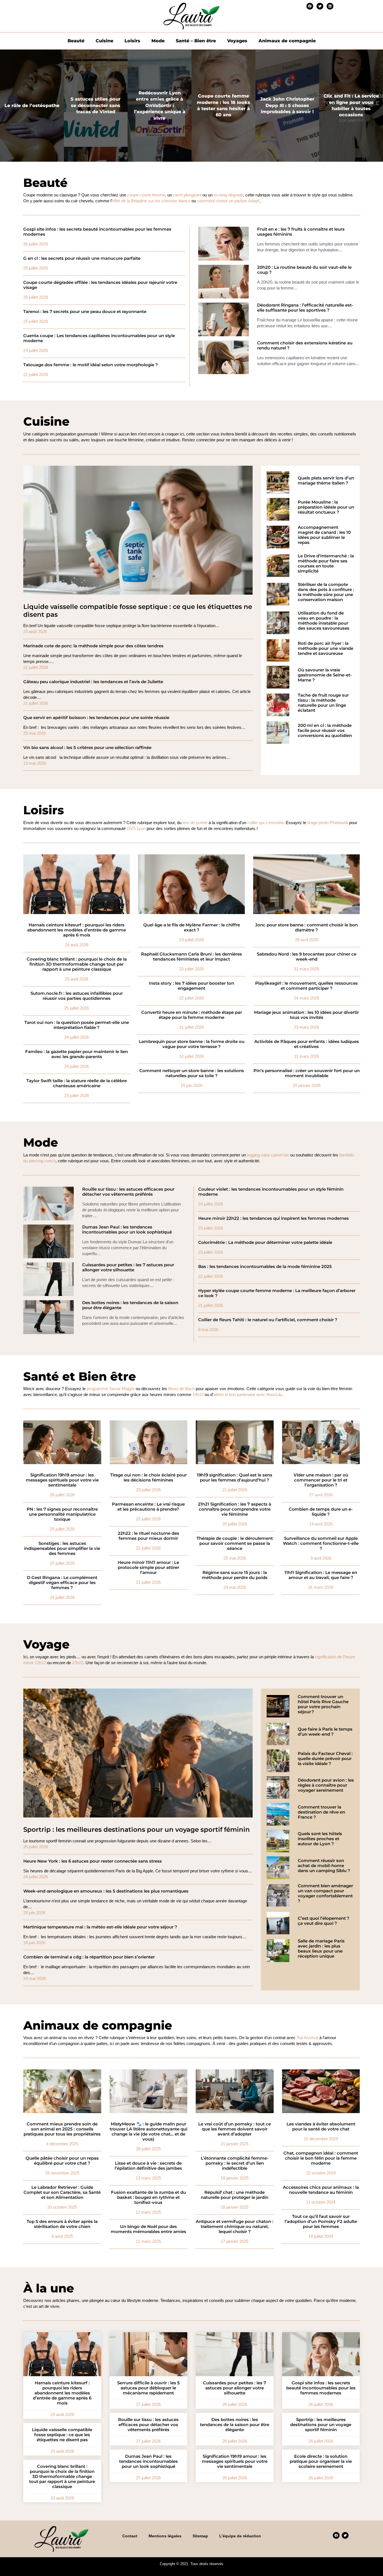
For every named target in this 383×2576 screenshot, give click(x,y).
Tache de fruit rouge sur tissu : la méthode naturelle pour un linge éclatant (323, 703)
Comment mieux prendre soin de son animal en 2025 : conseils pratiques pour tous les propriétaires (62, 2129)
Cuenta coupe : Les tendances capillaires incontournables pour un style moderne (99, 338)
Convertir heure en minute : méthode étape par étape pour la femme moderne (192, 1015)
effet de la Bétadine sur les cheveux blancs (151, 201)
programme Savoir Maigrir (111, 1389)
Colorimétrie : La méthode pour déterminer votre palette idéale (265, 1242)
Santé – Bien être (196, 41)
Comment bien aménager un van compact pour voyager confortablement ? (325, 1893)
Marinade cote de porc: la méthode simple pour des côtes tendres (93, 646)
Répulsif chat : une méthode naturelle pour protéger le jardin (235, 2195)
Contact (130, 2536)
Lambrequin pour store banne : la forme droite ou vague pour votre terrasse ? (192, 1044)
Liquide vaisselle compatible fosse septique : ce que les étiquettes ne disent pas (138, 611)
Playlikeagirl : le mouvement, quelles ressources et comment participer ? (306, 986)
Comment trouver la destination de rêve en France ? (321, 1812)
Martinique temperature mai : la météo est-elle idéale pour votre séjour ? (100, 1927)
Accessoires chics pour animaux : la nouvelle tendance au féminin (321, 2190)
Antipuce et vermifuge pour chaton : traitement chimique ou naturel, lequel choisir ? (235, 2227)
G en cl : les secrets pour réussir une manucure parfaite (82, 258)
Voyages (237, 41)
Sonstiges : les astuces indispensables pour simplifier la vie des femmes (62, 1548)
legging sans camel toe (268, 1155)
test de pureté (195, 823)
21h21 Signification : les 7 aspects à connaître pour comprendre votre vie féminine (235, 1509)
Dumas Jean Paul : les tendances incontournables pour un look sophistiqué (127, 1230)
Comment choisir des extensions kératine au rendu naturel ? (305, 346)
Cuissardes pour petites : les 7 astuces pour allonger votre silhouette (128, 1267)
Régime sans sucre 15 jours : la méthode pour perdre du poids (235, 1575)
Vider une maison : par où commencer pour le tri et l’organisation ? (321, 1480)
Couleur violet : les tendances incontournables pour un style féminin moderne (271, 1192)
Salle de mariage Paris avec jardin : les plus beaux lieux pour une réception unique (321, 1949)
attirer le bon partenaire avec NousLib (247, 1394)
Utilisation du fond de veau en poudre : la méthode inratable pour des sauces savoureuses (324, 621)
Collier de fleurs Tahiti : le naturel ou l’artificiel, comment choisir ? (268, 1320)
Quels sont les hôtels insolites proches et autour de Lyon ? (320, 1839)
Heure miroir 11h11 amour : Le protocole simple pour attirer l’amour (148, 1568)
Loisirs (132, 41)
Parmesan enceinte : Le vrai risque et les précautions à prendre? (148, 1507)
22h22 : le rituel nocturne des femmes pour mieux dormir (148, 1536)
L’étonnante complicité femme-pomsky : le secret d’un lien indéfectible (235, 2163)
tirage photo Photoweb (328, 823)
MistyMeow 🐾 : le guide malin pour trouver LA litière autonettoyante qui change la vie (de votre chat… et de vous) (148, 2132)
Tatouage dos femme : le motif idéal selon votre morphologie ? (91, 365)
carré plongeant (187, 195)
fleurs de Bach (181, 1389)
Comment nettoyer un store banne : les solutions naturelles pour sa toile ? (192, 1073)
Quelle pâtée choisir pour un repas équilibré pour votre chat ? (62, 2161)
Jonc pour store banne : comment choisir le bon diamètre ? (306, 928)
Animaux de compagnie (287, 41)
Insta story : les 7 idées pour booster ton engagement (191, 986)
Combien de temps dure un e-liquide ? (321, 1512)
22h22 (78, 1663)
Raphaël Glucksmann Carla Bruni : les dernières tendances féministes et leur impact (191, 957)
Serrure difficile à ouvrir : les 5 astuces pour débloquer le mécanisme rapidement (148, 2388)
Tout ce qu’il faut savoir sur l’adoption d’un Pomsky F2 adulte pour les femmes (321, 2222)
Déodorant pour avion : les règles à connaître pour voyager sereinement (326, 1785)
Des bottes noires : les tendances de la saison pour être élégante (130, 1305)
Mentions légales (165, 2536)
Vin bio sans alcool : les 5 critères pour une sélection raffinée (87, 748)
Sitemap (200, 2536)
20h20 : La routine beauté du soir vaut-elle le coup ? (304, 270)
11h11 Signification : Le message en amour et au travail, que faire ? (321, 1575)
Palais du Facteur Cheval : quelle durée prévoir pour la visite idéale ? (325, 1759)
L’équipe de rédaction (240, 2536)
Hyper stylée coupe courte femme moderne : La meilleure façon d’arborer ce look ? (277, 1293)
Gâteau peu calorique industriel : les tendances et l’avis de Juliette (93, 682)
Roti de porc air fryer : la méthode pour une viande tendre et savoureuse (326, 648)
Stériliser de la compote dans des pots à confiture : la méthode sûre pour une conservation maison (326, 592)
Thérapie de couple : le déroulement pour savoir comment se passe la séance (235, 1543)
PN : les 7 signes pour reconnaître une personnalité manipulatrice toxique (62, 1514)
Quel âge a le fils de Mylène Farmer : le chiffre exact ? (192, 928)
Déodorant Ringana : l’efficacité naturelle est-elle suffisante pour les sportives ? (305, 308)
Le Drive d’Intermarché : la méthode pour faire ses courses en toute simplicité (326, 564)
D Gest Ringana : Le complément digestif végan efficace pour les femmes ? (62, 1583)
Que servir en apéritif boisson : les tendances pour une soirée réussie (96, 718)
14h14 (198, 1394)
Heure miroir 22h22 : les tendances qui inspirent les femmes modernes (274, 1218)
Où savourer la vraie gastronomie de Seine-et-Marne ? (325, 675)
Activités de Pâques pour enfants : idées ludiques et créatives (307, 1044)
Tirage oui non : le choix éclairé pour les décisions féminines (148, 1478)
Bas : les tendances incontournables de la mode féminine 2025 (265, 1267)
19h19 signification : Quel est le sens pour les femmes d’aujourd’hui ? (235, 1478)
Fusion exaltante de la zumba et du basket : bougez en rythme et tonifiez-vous (148, 2197)
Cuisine (104, 41)
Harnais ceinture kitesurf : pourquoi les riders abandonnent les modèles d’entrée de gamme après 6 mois (77, 930)
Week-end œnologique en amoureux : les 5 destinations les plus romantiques (106, 1891)
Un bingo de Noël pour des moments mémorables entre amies (148, 2229)
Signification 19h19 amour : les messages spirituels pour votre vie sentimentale (62, 1480)
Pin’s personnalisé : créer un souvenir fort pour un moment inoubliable (307, 1073)
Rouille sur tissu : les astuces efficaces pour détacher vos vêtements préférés (128, 1192)
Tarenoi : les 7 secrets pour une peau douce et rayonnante (85, 312)
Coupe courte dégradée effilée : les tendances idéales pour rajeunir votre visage (100, 285)
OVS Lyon (136, 828)
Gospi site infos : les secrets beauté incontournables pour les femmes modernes (97, 232)
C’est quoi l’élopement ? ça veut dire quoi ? (324, 1921)
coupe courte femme (146, 195)
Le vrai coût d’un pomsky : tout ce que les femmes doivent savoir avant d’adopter (235, 2129)
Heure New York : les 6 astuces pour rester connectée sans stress (93, 1861)
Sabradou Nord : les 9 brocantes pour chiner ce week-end (307, 957)
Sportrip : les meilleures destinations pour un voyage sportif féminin (137, 1830)
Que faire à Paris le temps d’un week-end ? (325, 1732)
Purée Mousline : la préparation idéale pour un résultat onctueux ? (326, 507)
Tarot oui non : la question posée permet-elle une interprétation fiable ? (77, 1025)
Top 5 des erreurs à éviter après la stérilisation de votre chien (62, 2224)
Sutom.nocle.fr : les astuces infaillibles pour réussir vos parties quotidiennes (77, 996)
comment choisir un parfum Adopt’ (228, 201)
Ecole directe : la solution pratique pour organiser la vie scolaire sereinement (321, 2461)
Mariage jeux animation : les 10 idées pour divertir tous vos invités (306, 1015)
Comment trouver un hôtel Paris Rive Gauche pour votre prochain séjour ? (323, 1704)
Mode (158, 41)
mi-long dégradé (228, 195)
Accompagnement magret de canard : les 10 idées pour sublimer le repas (324, 535)
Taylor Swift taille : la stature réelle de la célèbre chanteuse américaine (77, 1083)
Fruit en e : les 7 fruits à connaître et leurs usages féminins (301, 232)
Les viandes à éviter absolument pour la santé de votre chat (321, 2127)
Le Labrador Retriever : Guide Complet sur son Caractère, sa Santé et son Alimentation (62, 2192)
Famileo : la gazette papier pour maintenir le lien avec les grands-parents (77, 1054)
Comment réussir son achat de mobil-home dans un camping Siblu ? (324, 1866)
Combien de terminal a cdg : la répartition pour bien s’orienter (89, 1957)
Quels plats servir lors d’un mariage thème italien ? (326, 481)
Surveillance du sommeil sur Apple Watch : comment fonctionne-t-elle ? (321, 1543)
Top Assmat (307, 2038)
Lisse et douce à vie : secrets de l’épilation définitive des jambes (148, 2166)
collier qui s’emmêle (265, 823)
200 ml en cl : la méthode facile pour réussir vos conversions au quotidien (325, 731)
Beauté (76, 41)
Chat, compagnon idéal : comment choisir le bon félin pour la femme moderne (321, 2158)
